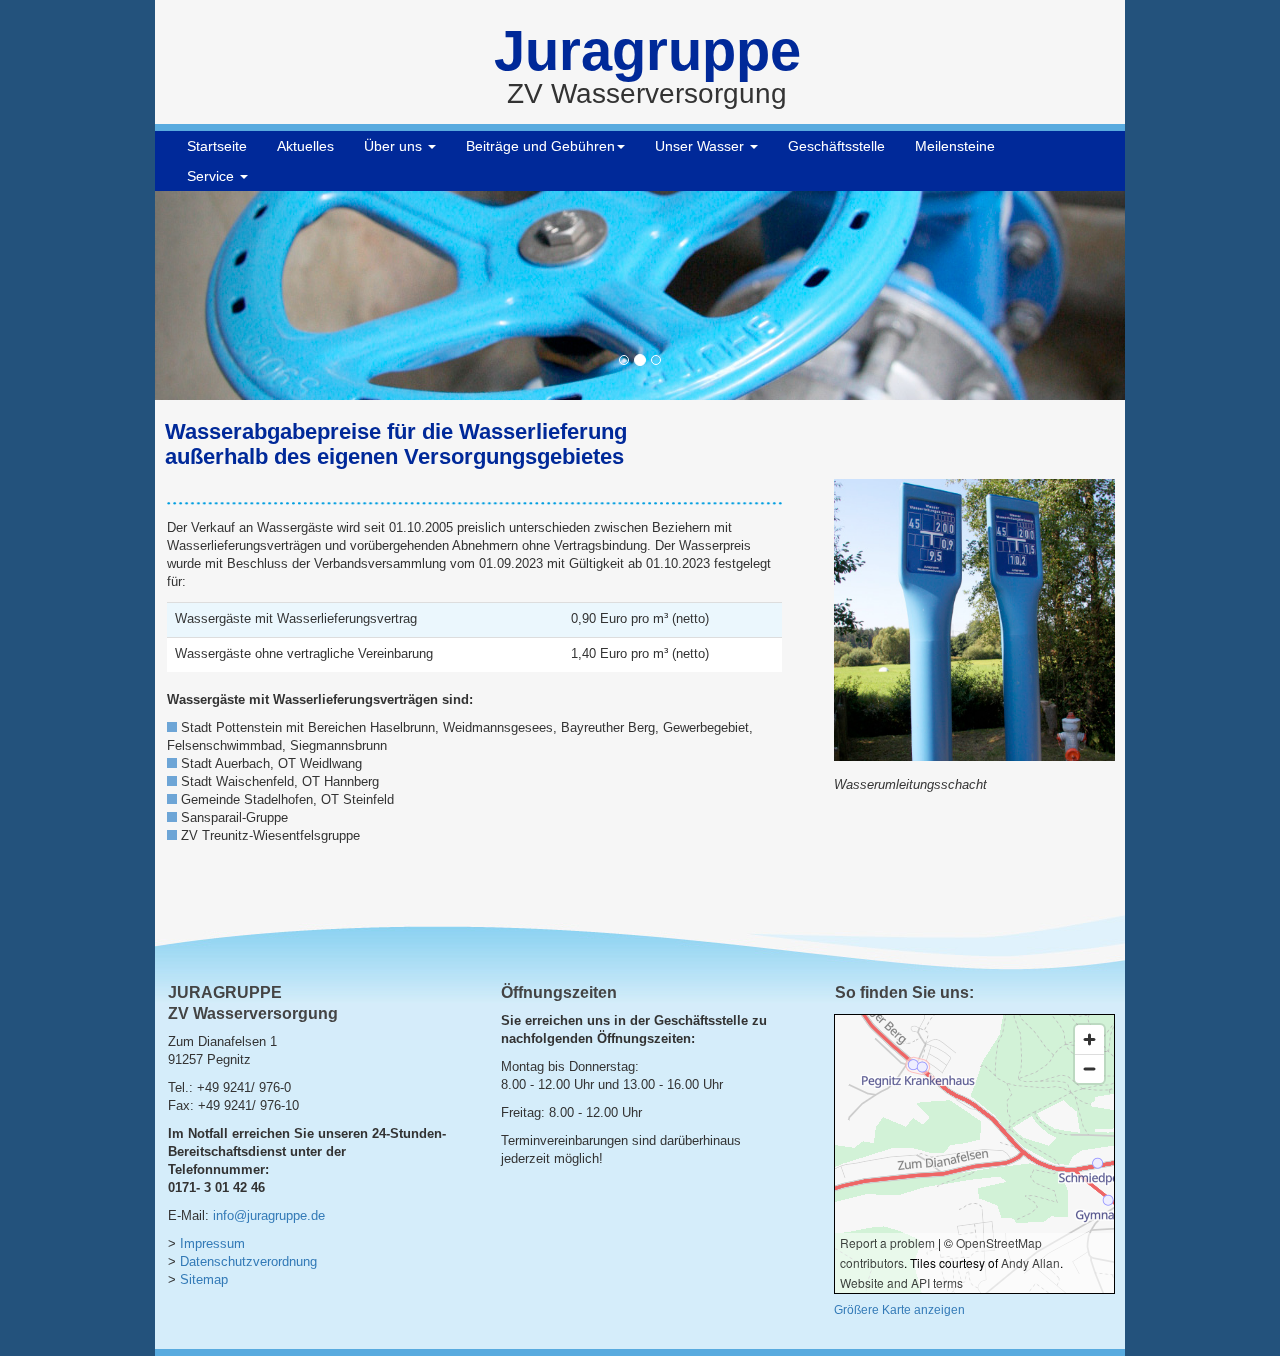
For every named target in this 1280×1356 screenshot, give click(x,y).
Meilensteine (955, 146)
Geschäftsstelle (836, 146)
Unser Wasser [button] (701, 146)
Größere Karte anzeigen (899, 1310)
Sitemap (204, 1280)
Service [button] (212, 176)
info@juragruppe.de (269, 1216)
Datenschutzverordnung (248, 1262)
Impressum (212, 1244)
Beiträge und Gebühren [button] (540, 146)
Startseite (217, 146)
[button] (228, 295)
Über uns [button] (395, 146)
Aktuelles (305, 146)
